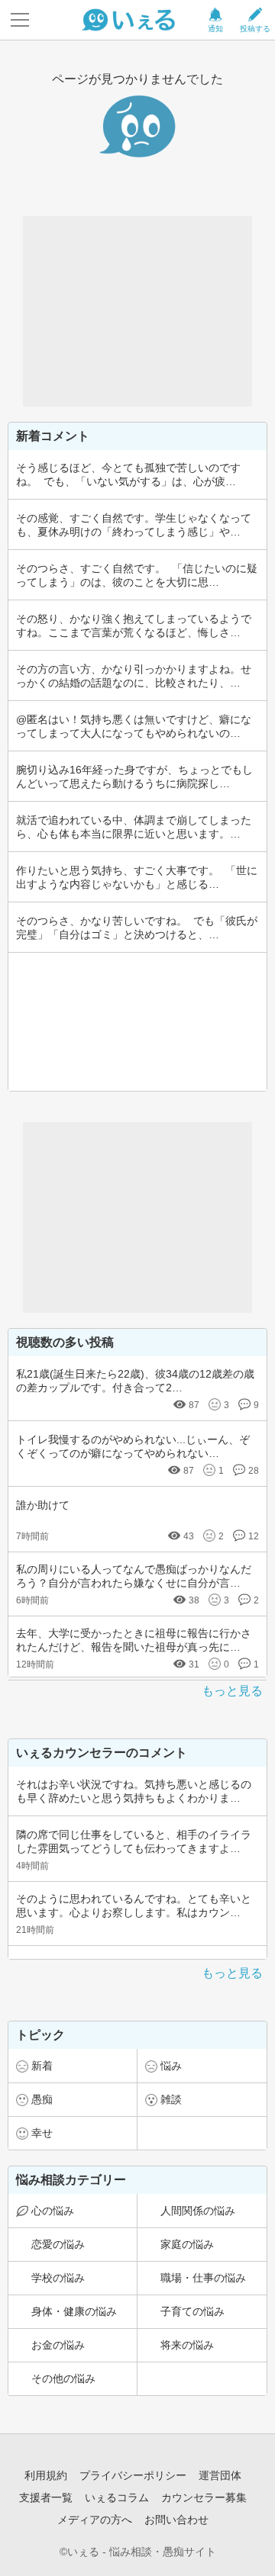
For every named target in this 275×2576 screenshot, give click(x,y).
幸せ (42, 2133)
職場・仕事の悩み (203, 2278)
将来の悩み (187, 2345)
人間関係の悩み (198, 2211)
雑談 (171, 2099)
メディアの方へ (95, 2520)
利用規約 (46, 2475)
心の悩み (53, 2211)
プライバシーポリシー (133, 2475)
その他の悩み (63, 2378)
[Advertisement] (137, 311)
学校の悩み (58, 2278)
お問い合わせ (176, 2520)
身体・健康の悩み (74, 2311)
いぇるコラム (117, 2497)
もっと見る (232, 1691)
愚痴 (42, 2099)
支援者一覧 (46, 2497)
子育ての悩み (192, 2311)
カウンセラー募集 (204, 2497)
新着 (42, 2066)
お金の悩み (58, 2345)
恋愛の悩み (58, 2244)
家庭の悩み (187, 2244)
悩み (171, 2066)
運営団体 (220, 2475)
